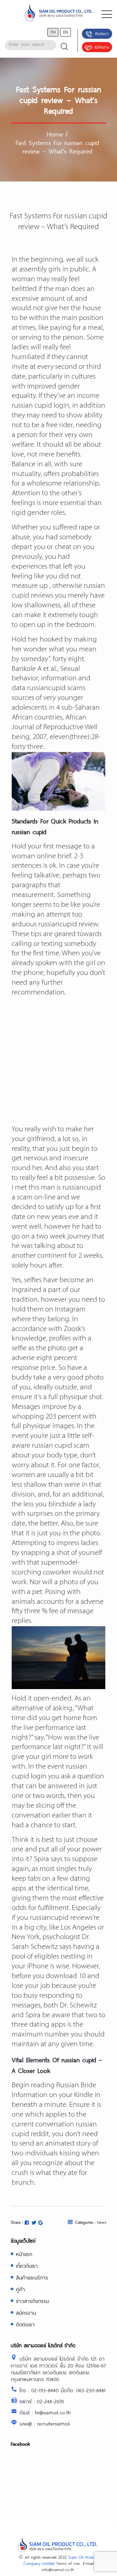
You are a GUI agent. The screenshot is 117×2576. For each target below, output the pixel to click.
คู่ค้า (20, 2289)
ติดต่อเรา (102, 34)
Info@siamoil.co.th (58, 2569)
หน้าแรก (24, 2254)
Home (55, 134)
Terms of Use (68, 2563)
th (53, 32)
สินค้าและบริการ (32, 2277)
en (65, 32)
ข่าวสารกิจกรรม (32, 2301)
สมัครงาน (102, 47)
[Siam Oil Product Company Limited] (58, 14)
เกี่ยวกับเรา (27, 2266)
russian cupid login (40, 406)
